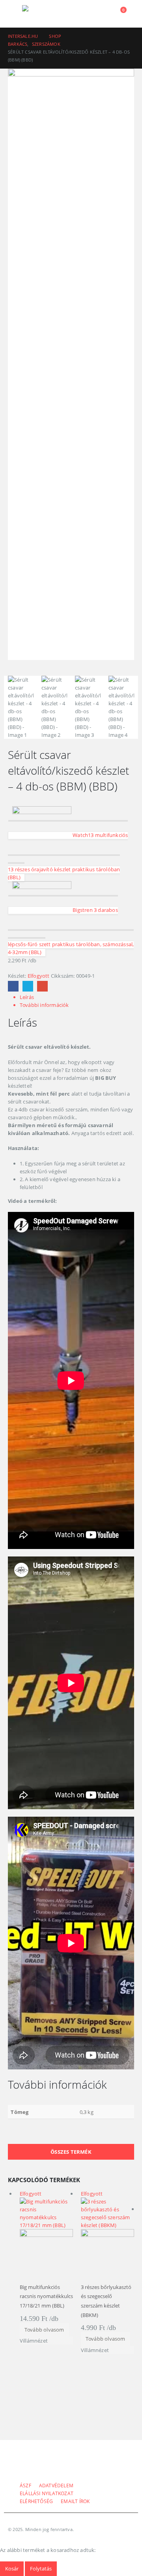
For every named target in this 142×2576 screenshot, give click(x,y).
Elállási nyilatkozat (47, 2493)
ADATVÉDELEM (56, 2485)
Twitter (28, 986)
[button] (15, 14)
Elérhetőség (36, 2501)
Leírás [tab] (27, 997)
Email (42, 986)
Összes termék (71, 2152)
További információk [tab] (44, 1005)
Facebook (13, 986)
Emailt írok (75, 2501)
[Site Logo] (44, 14)
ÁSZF (25, 2485)
